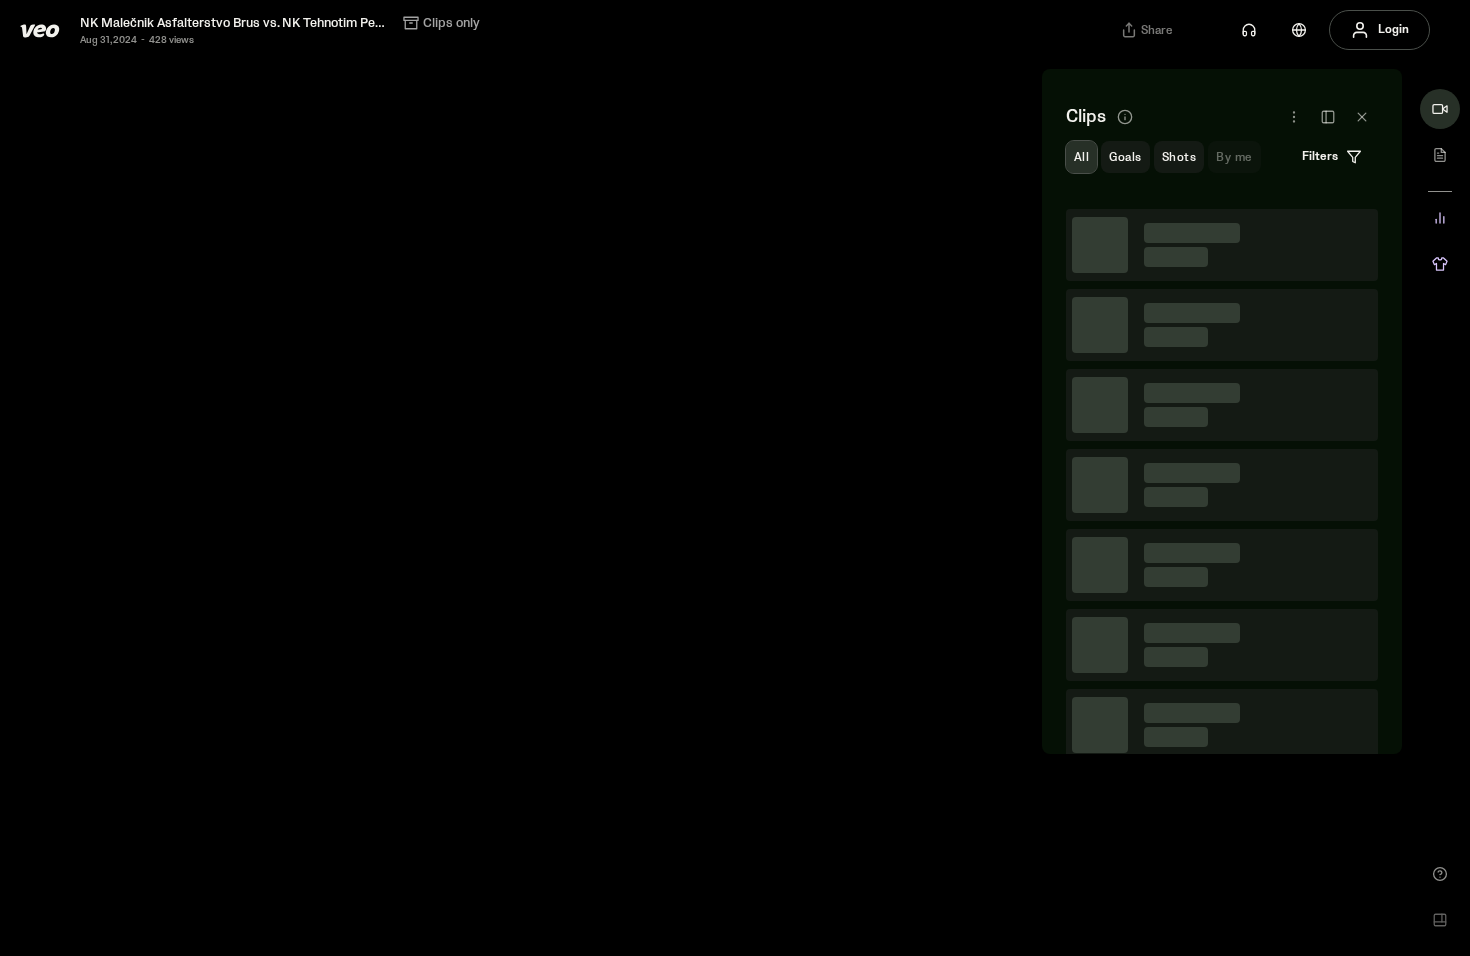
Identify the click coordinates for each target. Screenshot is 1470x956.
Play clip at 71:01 (1222, 282)
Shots (1179, 157)
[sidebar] (1328, 117)
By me (1234, 157)
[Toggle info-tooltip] (1125, 117)
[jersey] (1440, 264)
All (1081, 157)
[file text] (1440, 155)
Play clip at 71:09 (1222, 435)
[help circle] (1440, 874)
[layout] (1440, 920)
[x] (1362, 117)
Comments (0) (1324, 333)
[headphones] (1249, 30)
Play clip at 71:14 (1222, 741)
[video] (1440, 109)
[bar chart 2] (1440, 218)
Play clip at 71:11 (1222, 588)
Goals (1125, 157)
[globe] (1299, 30)
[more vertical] (1355, 232)
